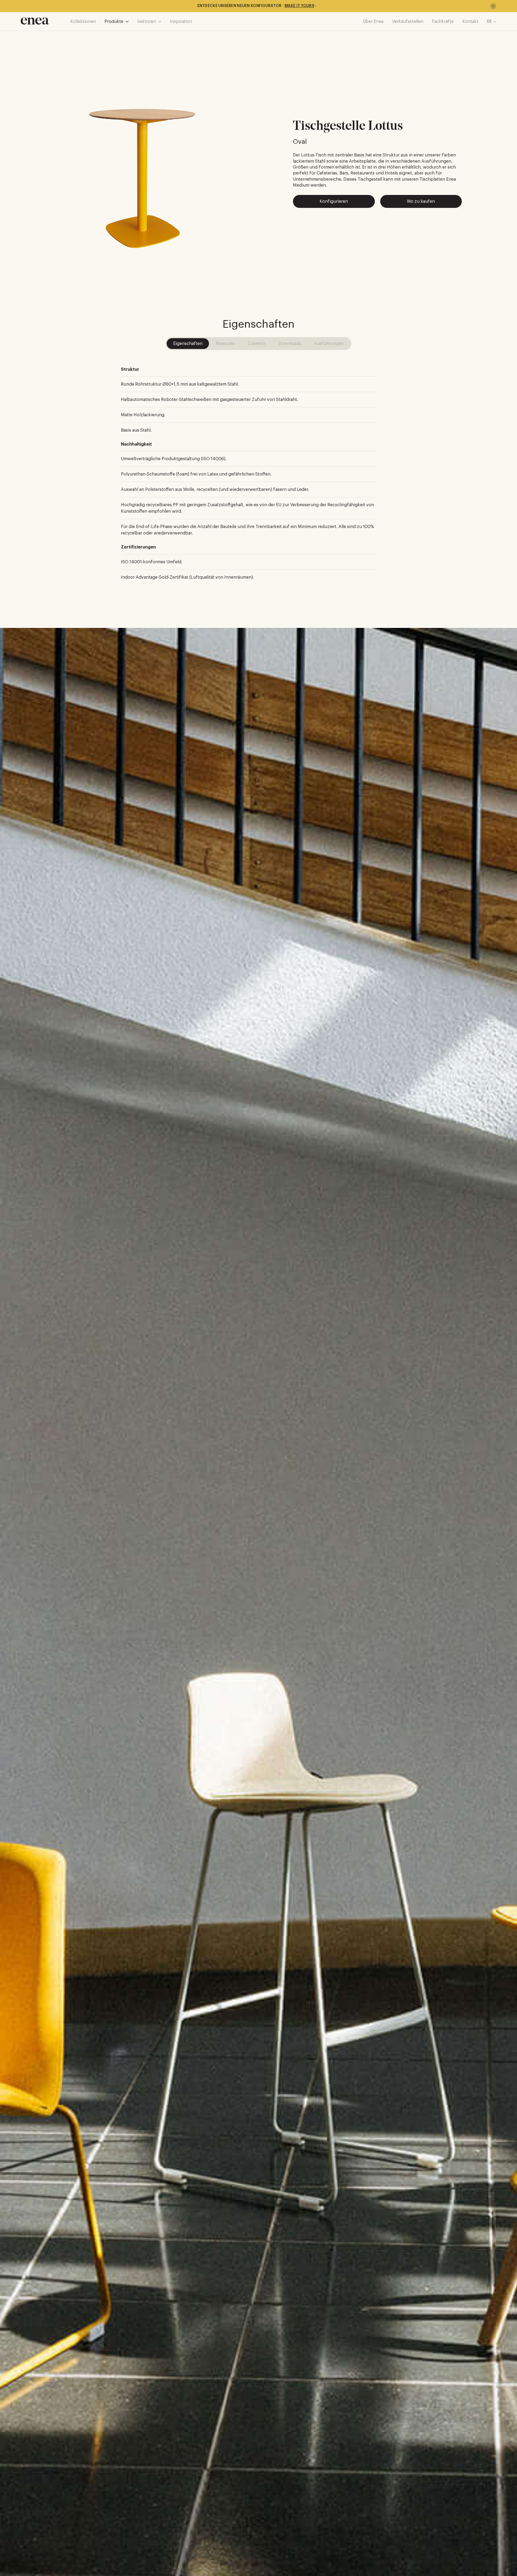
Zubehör (257, 344)
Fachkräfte (443, 22)
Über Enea (373, 22)
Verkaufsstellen (408, 22)
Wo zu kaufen (421, 201)
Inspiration (181, 22)
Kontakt (470, 22)
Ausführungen (329, 344)
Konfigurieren (334, 201)
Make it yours (299, 6)
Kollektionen (83, 22)
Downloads (290, 344)
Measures (225, 344)
